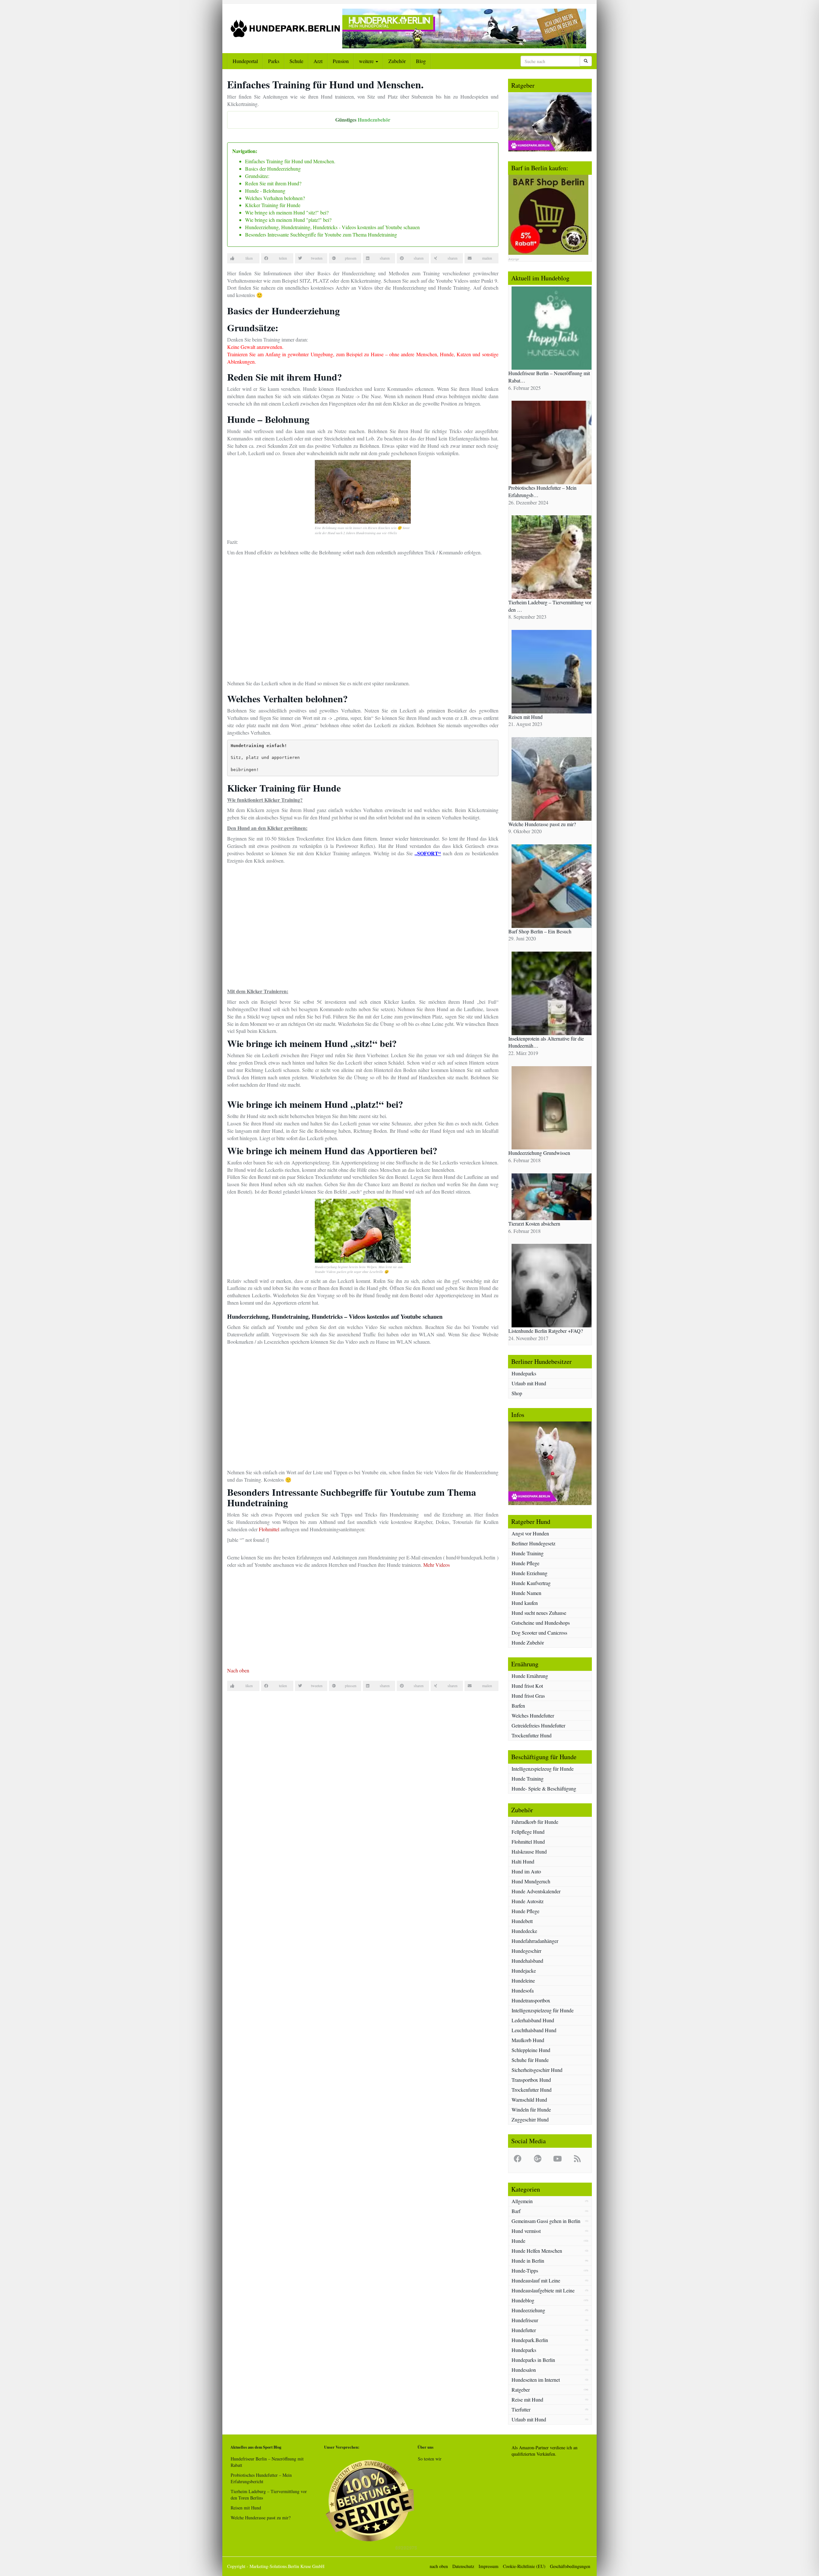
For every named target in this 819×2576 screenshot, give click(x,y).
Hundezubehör (374, 120)
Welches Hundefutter (533, 1715)
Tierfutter (521, 2409)
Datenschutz (463, 2566)
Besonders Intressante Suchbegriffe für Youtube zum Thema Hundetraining (321, 234)
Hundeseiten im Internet (536, 2380)
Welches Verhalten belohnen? (275, 198)
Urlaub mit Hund (529, 1383)
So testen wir (430, 2459)
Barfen (518, 1706)
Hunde (518, 2241)
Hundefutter (524, 2330)
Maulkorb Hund (528, 2040)
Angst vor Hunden (530, 1533)
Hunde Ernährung (530, 1676)
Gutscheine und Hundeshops (541, 1623)
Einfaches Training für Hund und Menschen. (290, 161)
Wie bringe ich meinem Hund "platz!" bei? (288, 220)
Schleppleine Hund (531, 2050)
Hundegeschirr (526, 1951)
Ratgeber (521, 2390)
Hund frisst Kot (527, 1686)
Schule (296, 61)
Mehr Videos (437, 1565)
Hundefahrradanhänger (535, 1941)
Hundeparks (524, 1373)
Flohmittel (269, 1529)
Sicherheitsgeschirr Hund (537, 2070)
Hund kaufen (525, 1603)
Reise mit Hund (527, 2399)
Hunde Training (528, 1553)
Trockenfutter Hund (532, 1735)
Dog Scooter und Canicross (539, 1633)
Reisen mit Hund (246, 2508)
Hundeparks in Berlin (533, 2360)
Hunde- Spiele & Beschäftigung (544, 1788)
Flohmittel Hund (528, 1842)
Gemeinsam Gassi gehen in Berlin (546, 2221)
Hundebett (522, 1921)
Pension (341, 61)
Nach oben (238, 1670)
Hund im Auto (526, 1871)
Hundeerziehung (528, 2310)
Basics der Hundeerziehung (273, 169)
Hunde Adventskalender (536, 1891)
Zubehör (397, 61)
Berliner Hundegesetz (533, 1543)
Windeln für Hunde (531, 2109)
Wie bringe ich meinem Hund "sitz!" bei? (287, 212)
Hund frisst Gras (528, 1696)
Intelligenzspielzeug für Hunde (543, 1769)
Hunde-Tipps (525, 2270)
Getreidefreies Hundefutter (538, 1725)
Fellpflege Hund (528, 1832)
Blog (421, 61)
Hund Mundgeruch (531, 1881)
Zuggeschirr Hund (530, 2119)
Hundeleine (523, 1980)
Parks (274, 61)
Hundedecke (524, 1931)
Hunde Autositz (528, 1901)
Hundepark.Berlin (530, 2340)
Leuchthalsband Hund (534, 2030)
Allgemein (522, 2201)
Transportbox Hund (531, 2080)
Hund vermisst (526, 2231)
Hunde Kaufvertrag (531, 1583)
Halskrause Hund (529, 1851)
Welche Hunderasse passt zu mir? (261, 2518)
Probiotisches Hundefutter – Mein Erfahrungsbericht (261, 2478)
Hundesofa (523, 1990)
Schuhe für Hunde (530, 2060)
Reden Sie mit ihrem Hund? (273, 183)
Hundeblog (523, 2300)
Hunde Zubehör (528, 1642)
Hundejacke (524, 1971)
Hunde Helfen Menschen (537, 2251)
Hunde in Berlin (528, 2261)
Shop (517, 1393)
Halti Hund (523, 1861)
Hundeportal (245, 61)
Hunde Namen (526, 1593)
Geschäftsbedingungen (570, 2566)
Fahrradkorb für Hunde (535, 1822)
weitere (367, 61)
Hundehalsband (527, 1961)
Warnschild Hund (529, 2100)
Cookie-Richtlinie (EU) (524, 2566)
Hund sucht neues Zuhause (539, 1613)
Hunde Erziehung (529, 1573)
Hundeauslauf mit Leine (536, 2280)
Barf (516, 2211)
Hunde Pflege (525, 1563)
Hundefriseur (525, 2320)
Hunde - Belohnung (265, 191)
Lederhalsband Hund (533, 2020)
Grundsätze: (257, 176)
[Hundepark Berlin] (285, 28)
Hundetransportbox (531, 2000)
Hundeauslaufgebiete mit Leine (543, 2290)
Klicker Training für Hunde (273, 205)
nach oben (439, 2566)
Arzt (318, 61)
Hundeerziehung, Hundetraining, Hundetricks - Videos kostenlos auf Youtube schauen (332, 227)
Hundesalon (524, 2370)
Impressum (489, 2566)
